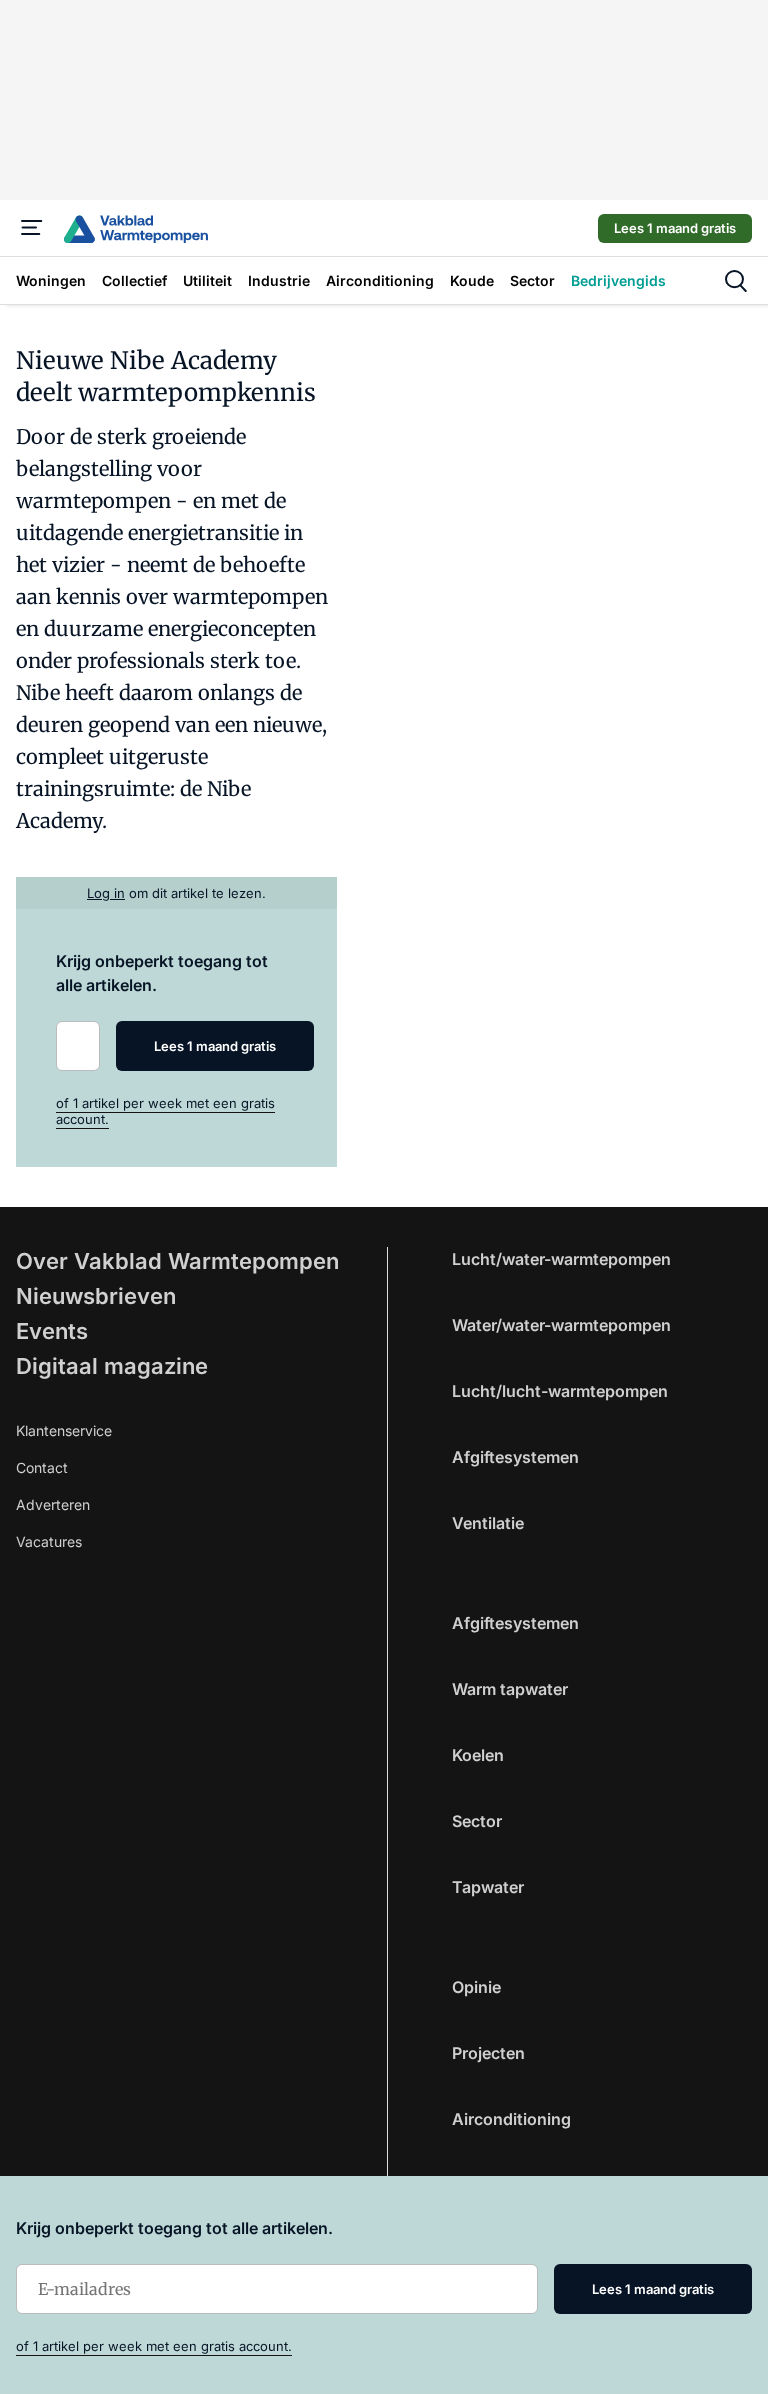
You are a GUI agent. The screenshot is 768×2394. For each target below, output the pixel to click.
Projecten (488, 2053)
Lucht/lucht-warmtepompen (560, 1391)
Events (52, 1331)
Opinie (476, 1987)
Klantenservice (64, 1430)
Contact (42, 1467)
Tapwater (488, 1887)
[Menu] (32, 228)
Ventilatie (488, 1523)
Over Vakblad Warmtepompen (177, 1261)
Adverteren (53, 1504)
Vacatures (49, 1541)
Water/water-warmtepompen (561, 1325)
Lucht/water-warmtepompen (561, 1259)
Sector (477, 1821)
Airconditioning (511, 2119)
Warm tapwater (510, 1689)
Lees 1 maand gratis (675, 228)
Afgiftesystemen (515, 1457)
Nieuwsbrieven (96, 1296)
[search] (736, 281)
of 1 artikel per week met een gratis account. (154, 2346)
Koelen (478, 1755)
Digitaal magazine (112, 1366)
